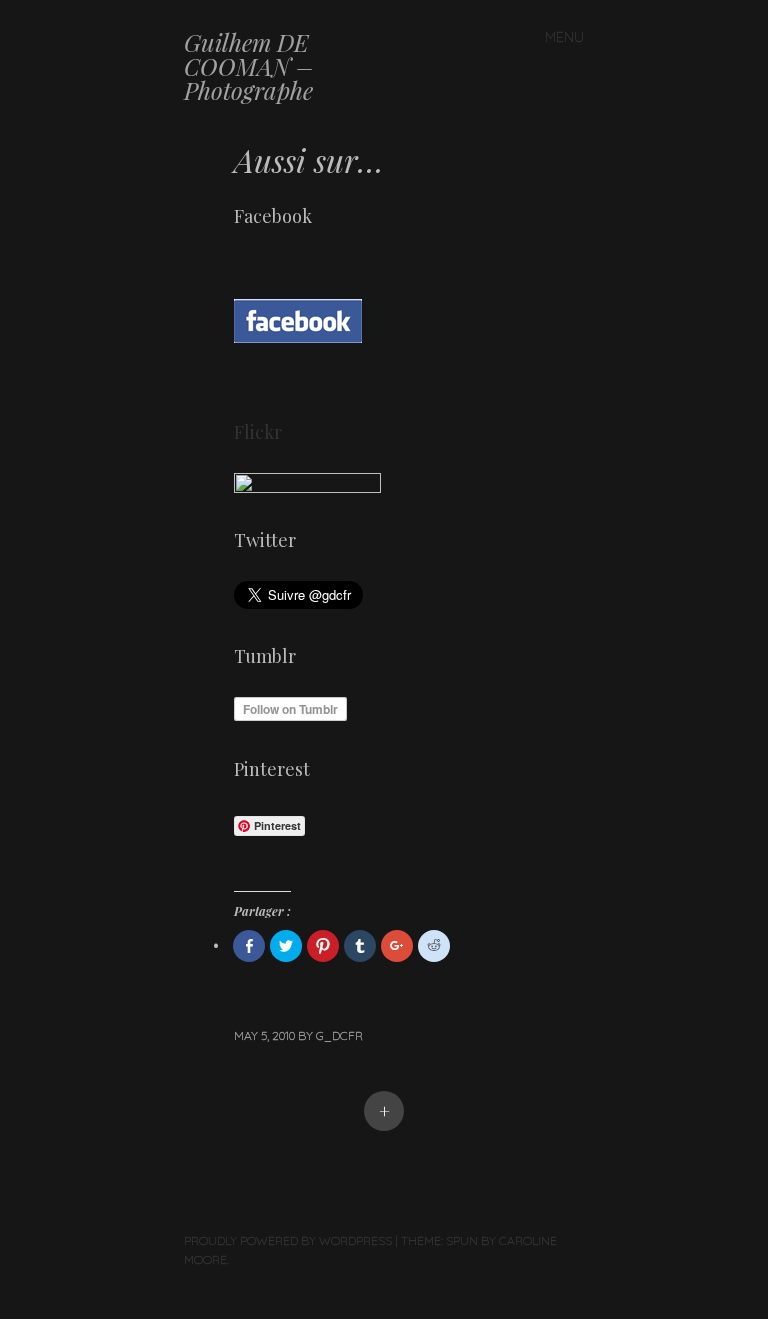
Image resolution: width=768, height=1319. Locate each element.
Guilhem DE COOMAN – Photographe (248, 66)
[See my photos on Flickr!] (307, 486)
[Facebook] (298, 378)
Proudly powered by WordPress (288, 1240)
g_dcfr (339, 1035)
